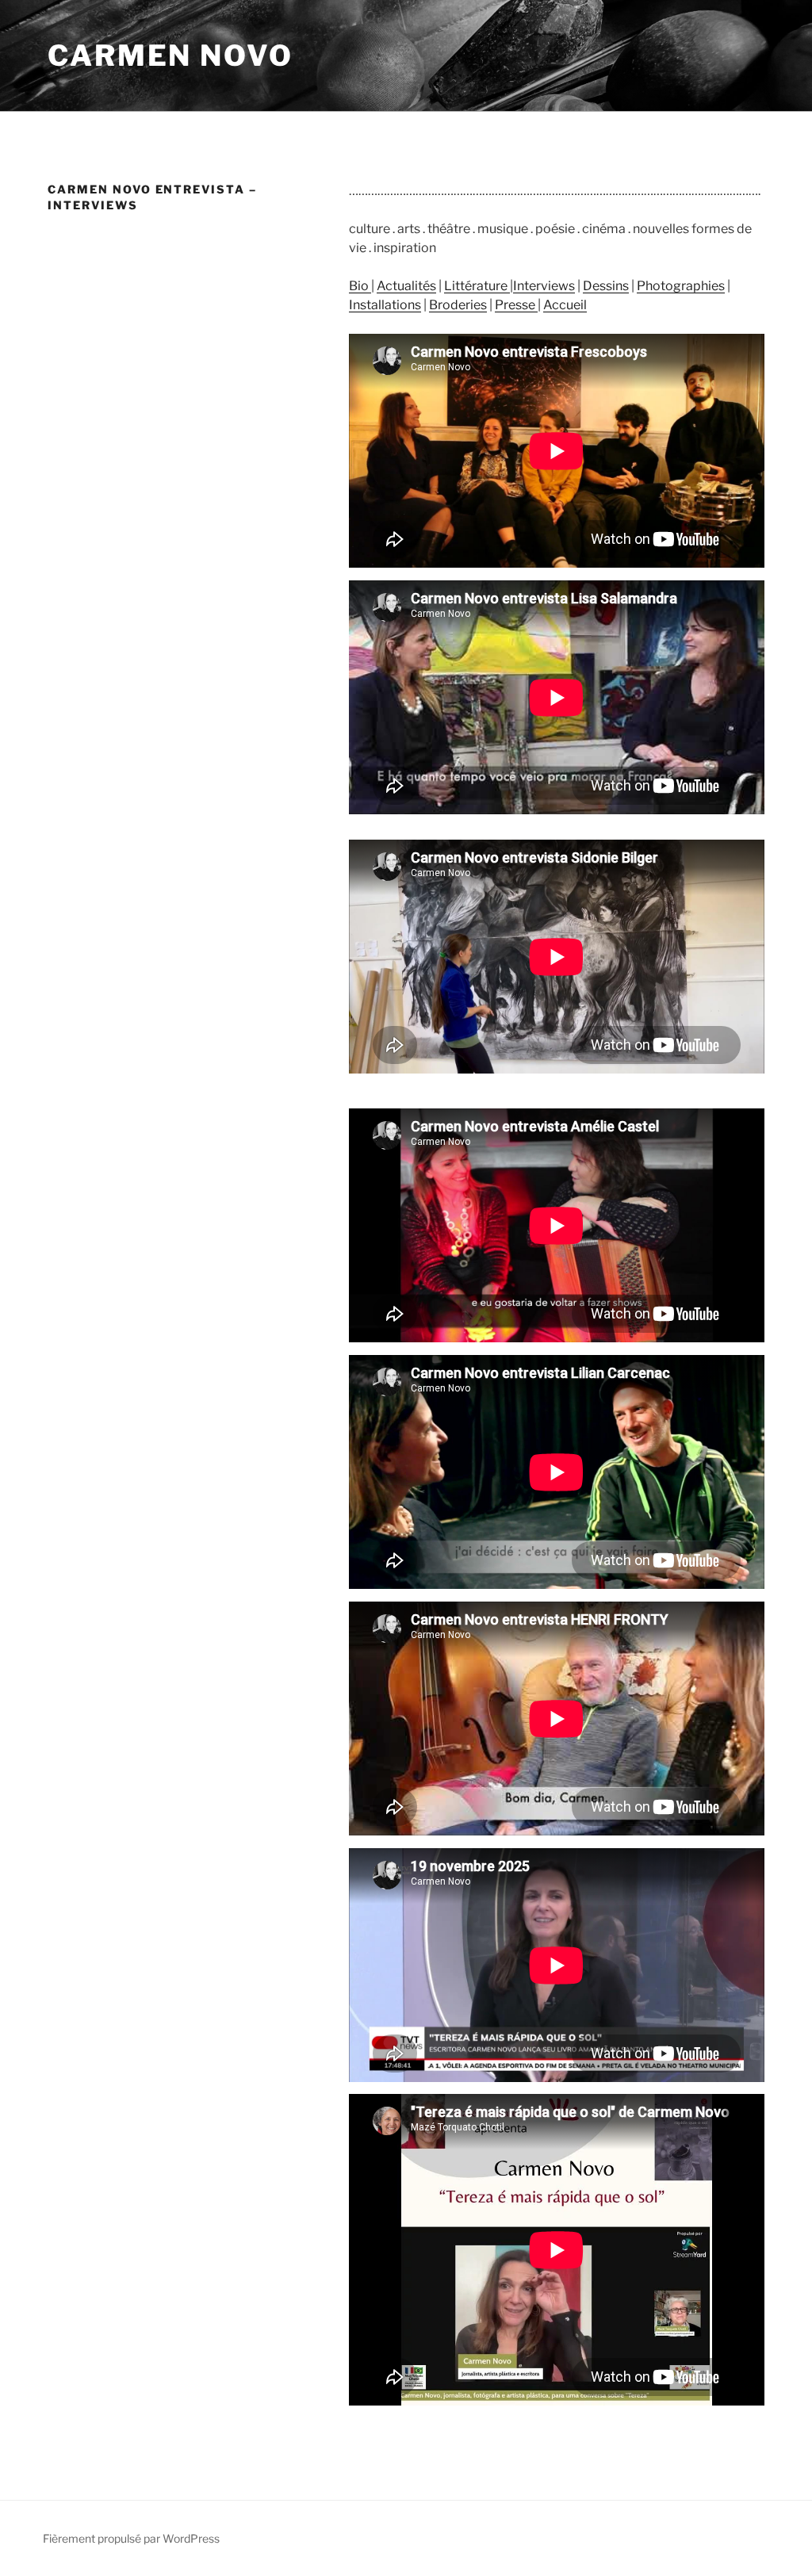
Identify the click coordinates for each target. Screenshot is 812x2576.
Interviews (544, 286)
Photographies (681, 286)
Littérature (477, 286)
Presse (515, 305)
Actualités (406, 286)
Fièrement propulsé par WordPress (131, 2538)
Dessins (606, 286)
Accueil (565, 305)
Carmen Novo (170, 56)
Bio (360, 286)
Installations (385, 305)
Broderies (458, 305)
